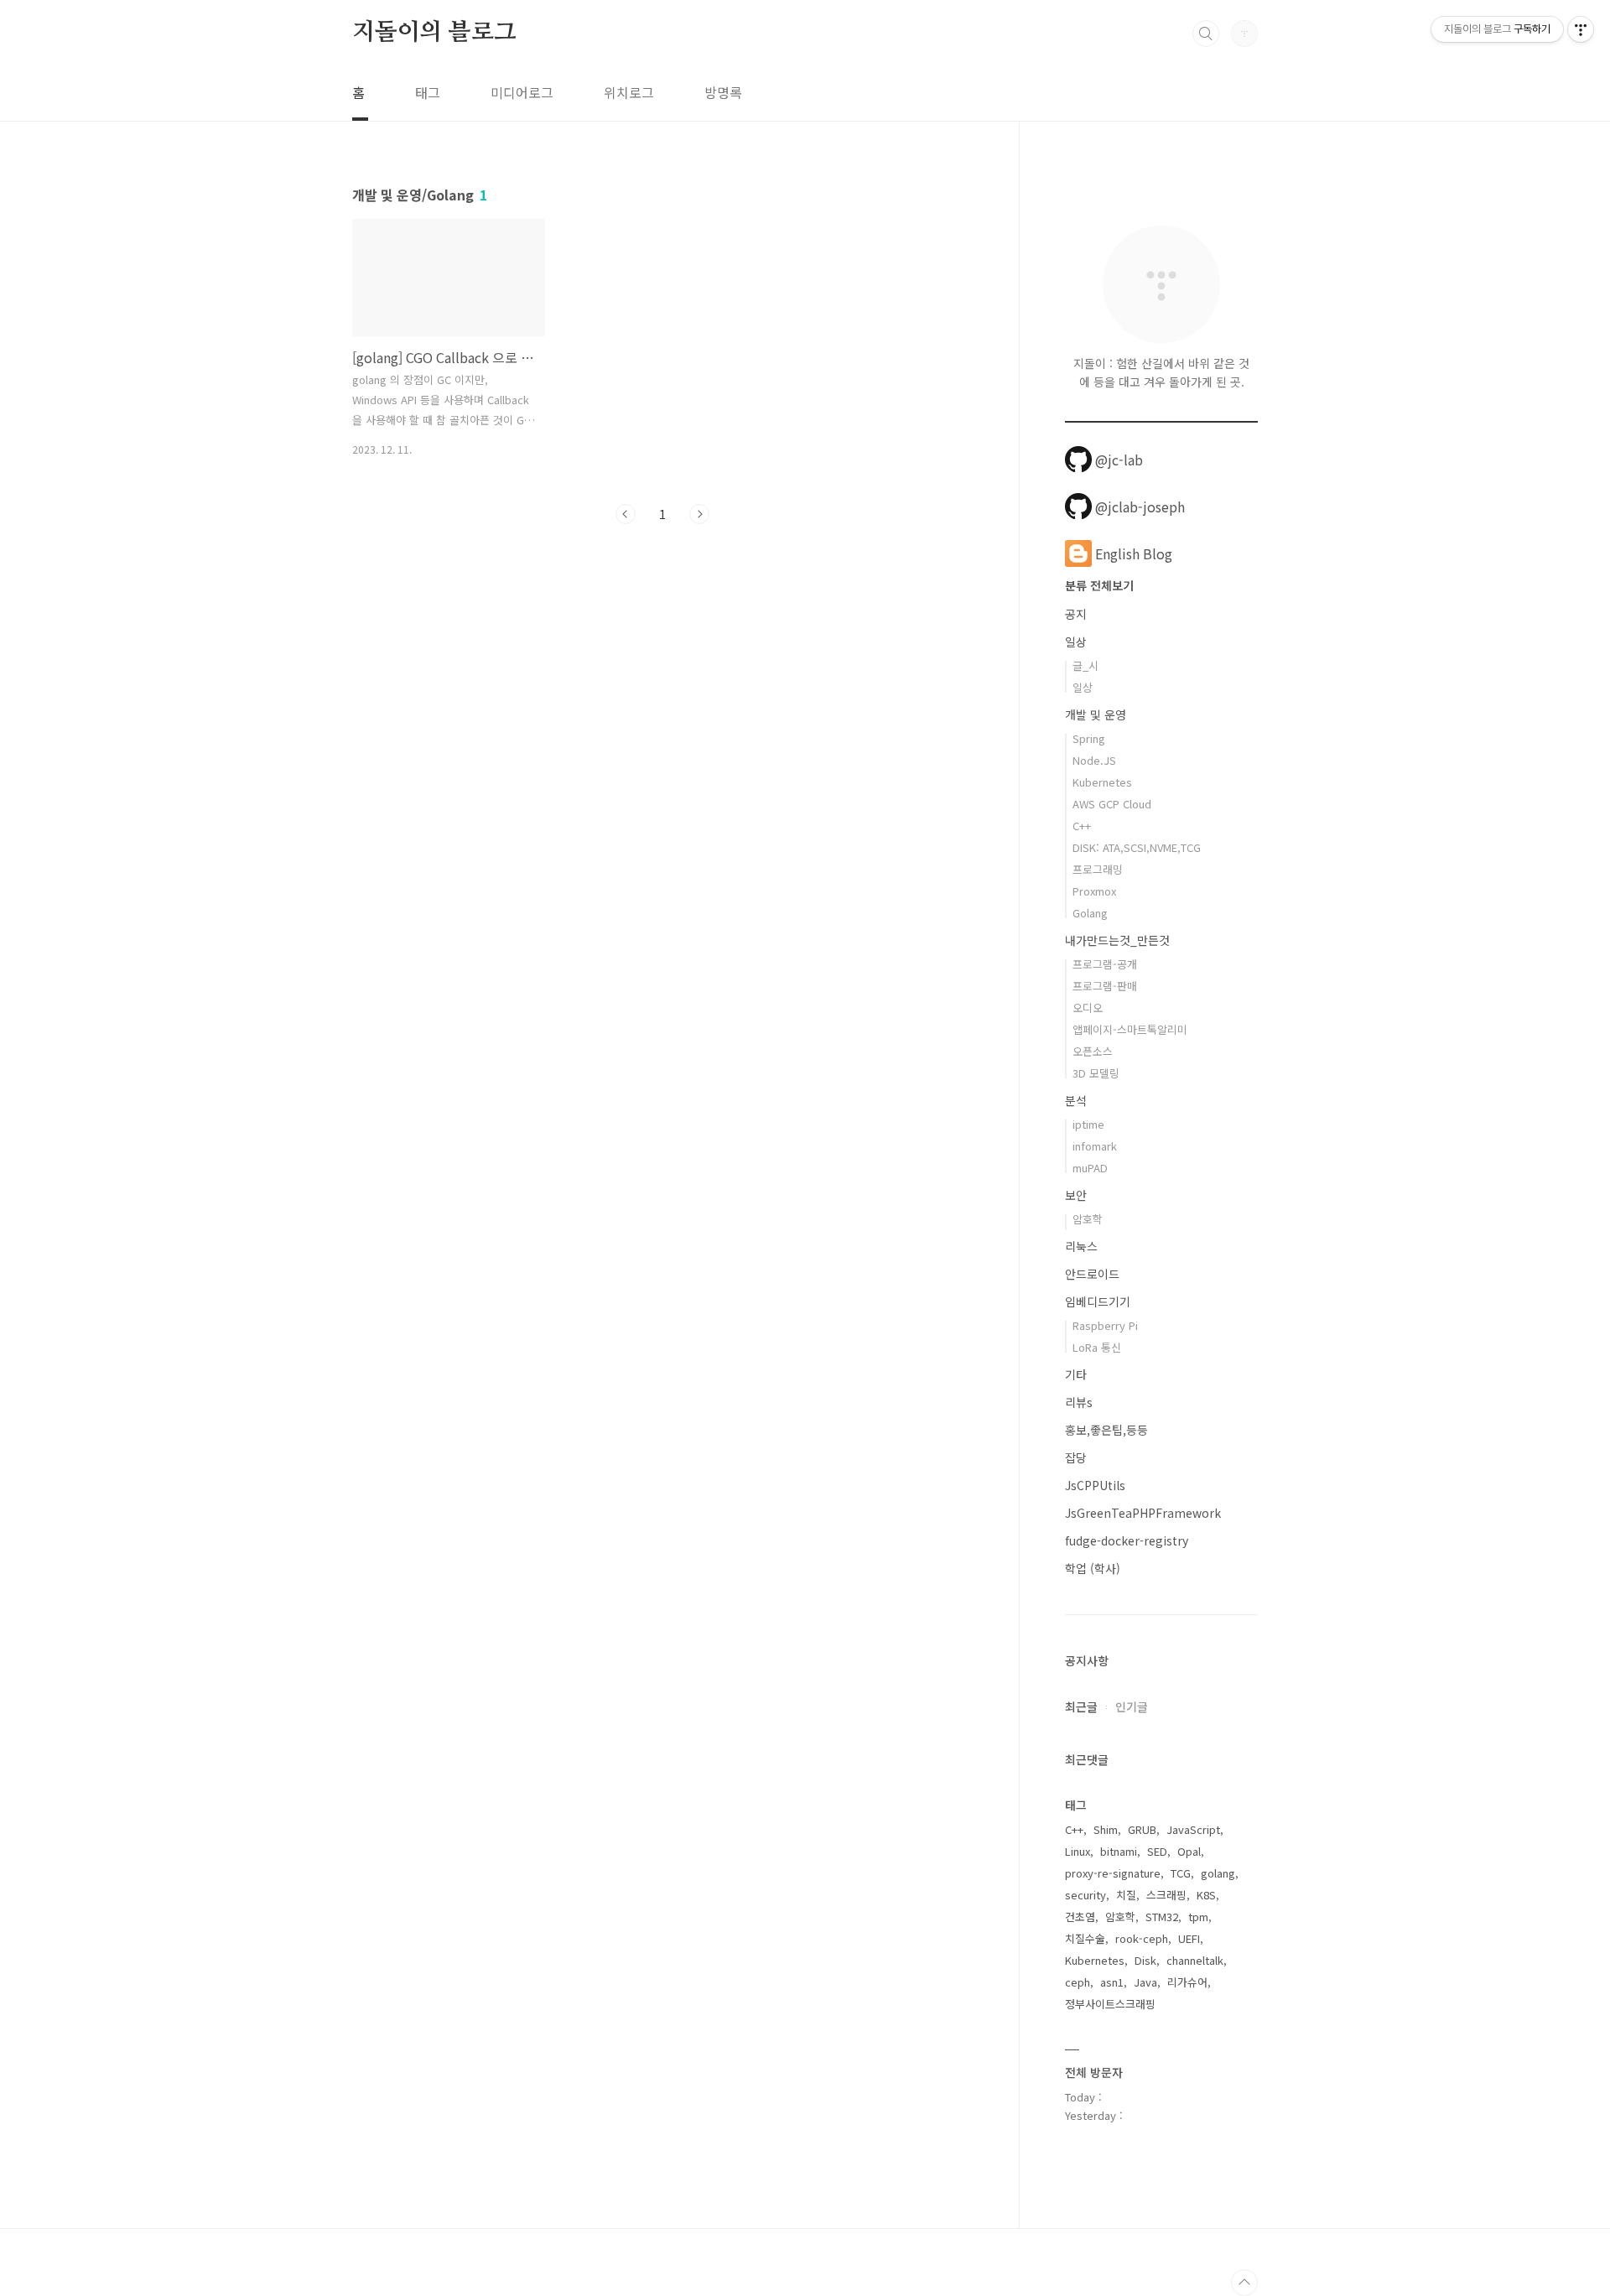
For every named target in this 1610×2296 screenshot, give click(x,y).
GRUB (1142, 1829)
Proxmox (1094, 891)
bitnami (1119, 1851)
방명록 (723, 92)
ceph (1078, 1982)
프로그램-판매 (1105, 986)
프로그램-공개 (1105, 964)
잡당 (1076, 1457)
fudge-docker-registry (1127, 1540)
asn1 (1112, 1982)
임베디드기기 (1098, 1301)
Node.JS (1094, 760)
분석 (1076, 1100)
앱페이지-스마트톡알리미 (1130, 1029)
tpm (1198, 1917)
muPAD (1090, 1168)
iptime (1088, 1124)
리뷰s (1079, 1402)
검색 (1206, 34)
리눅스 (1081, 1246)
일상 (1076, 642)
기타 (1076, 1374)
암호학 (1088, 1219)
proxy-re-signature (1113, 1873)
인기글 (1132, 1706)
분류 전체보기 (1099, 585)
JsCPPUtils (1095, 1485)
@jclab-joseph (1140, 506)
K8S (1206, 1895)
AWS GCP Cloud (1112, 804)
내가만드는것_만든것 (1117, 940)
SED (1157, 1851)
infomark (1095, 1146)
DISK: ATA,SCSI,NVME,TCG (1137, 847)
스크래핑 (1166, 1895)
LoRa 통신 (1097, 1347)
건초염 (1080, 1917)
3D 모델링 (1096, 1073)
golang (1218, 1873)
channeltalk (1195, 1960)
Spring (1089, 738)
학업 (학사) (1093, 1568)
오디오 (1088, 1008)
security (1085, 1895)
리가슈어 (1187, 1982)
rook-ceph (1142, 1938)
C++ (1082, 826)
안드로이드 (1092, 1274)
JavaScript (1193, 1829)
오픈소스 (1093, 1051)
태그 (428, 92)
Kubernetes (1102, 782)
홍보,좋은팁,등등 (1106, 1430)
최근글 (1081, 1706)
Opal (1189, 1851)
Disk (1145, 1960)
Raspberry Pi (1105, 1325)
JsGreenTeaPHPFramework (1143, 1513)
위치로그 (629, 92)
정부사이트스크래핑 (1110, 2004)
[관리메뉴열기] (1581, 29)
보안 (1076, 1195)
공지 (1076, 614)
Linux (1078, 1851)
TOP (1244, 2283)
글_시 (1085, 665)
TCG (1181, 1873)
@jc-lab (1119, 460)
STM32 (1162, 1917)
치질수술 (1085, 1938)
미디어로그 (522, 92)
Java (1145, 1982)
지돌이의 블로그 (434, 33)
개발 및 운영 (1096, 714)
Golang (1090, 913)
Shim (1106, 1829)
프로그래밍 (1098, 869)
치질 (1126, 1895)
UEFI (1189, 1938)
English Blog (1134, 553)
